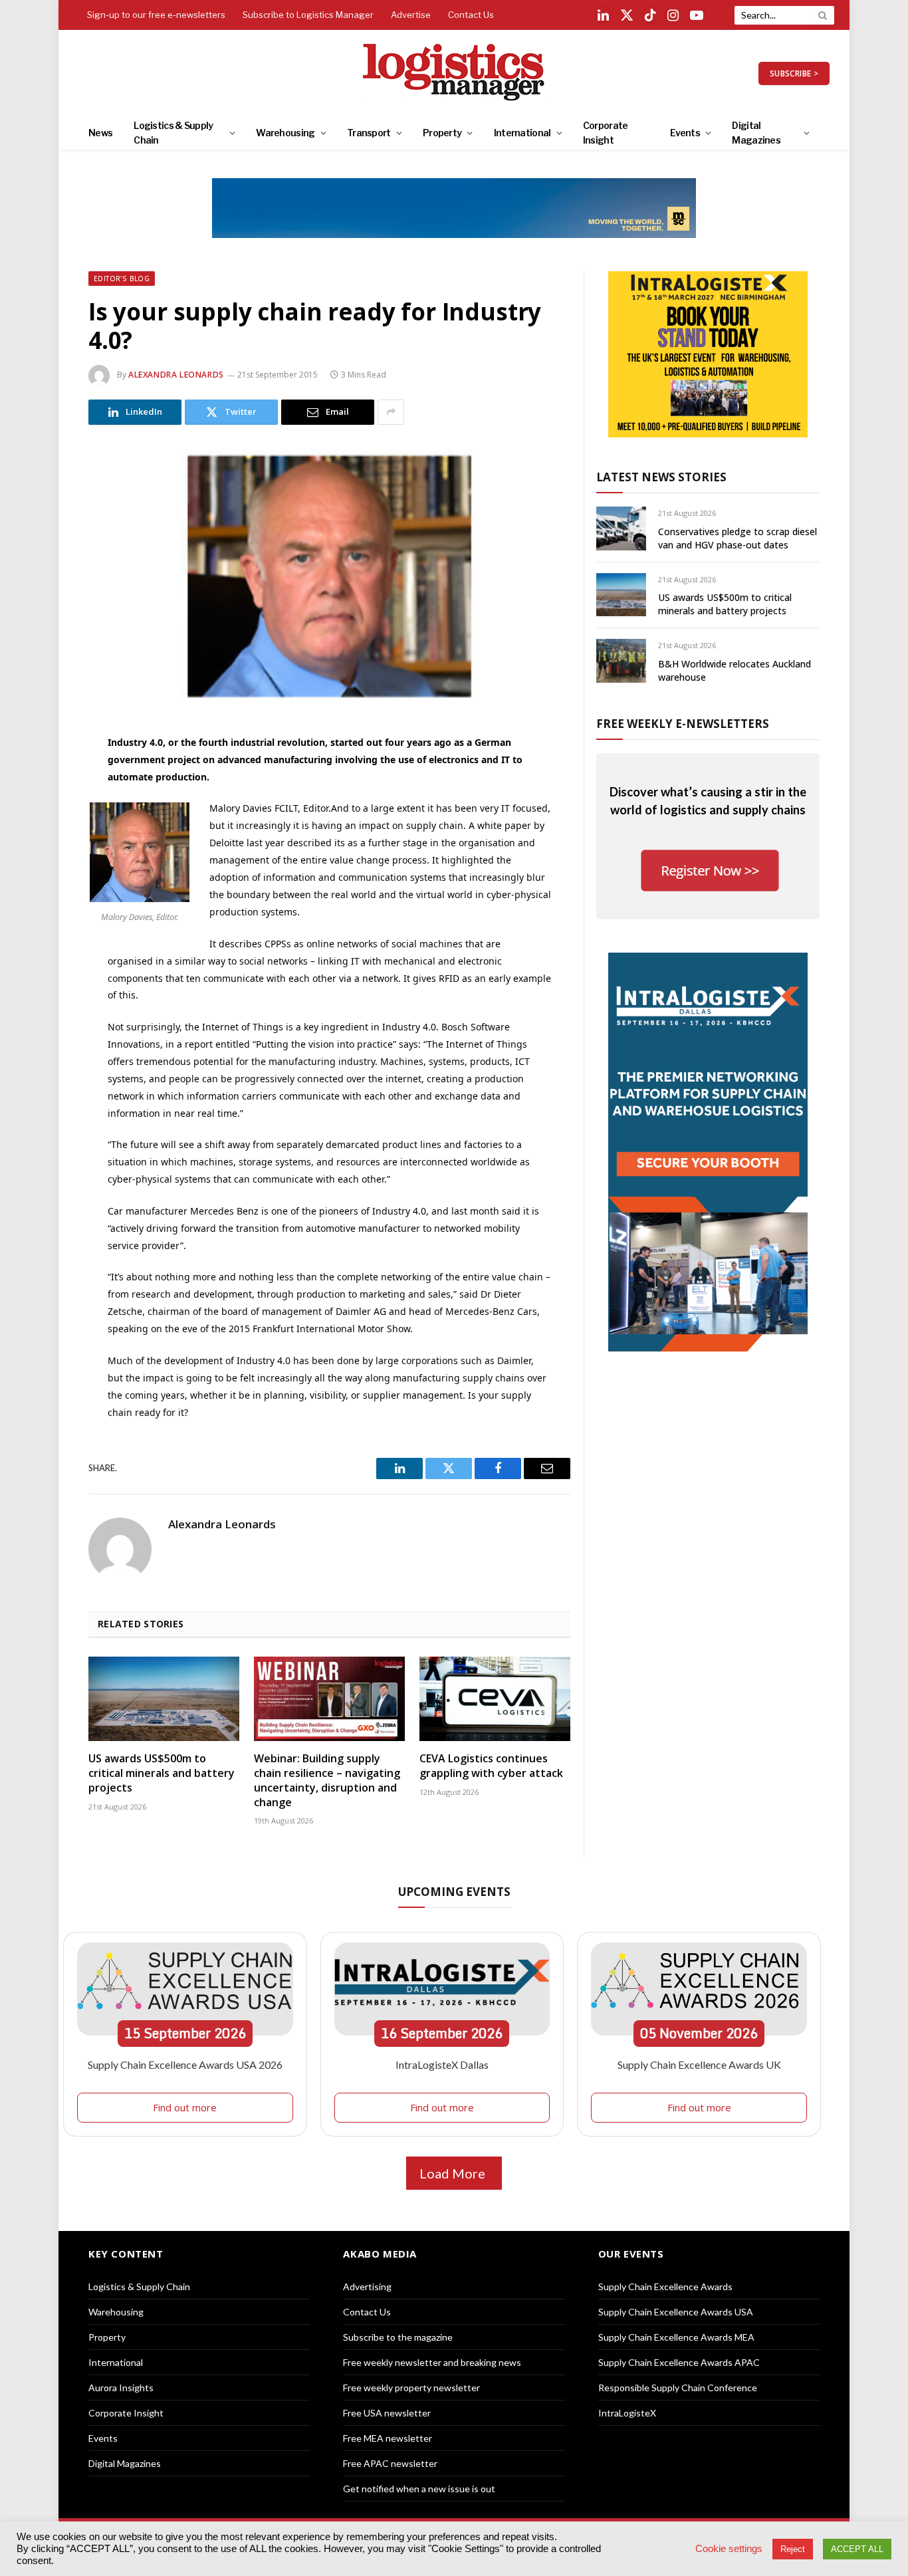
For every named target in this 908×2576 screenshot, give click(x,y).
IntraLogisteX (627, 2413)
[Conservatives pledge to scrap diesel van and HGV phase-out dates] (621, 528)
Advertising (367, 2286)
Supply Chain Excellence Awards (665, 2286)
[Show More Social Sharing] (391, 412)
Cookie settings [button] (729, 2549)
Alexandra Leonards (176, 375)
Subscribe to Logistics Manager (308, 15)
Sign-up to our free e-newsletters (156, 15)
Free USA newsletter (387, 2413)
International (522, 133)
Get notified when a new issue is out (419, 2489)
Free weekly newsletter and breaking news (432, 2362)
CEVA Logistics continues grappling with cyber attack (491, 1766)
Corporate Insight (606, 133)
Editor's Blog (122, 279)
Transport (369, 133)
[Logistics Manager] (454, 73)
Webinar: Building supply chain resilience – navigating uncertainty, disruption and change (327, 1780)
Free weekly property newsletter (411, 2388)
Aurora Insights (121, 2388)
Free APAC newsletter (390, 2463)
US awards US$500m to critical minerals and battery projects (162, 1773)
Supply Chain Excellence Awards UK (699, 2064)
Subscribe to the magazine (398, 2337)
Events (685, 133)
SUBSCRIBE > (794, 73)
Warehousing (285, 133)
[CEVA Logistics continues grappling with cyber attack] (495, 1699)
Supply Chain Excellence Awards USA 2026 (185, 2064)
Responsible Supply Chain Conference (678, 2388)
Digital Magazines (756, 133)
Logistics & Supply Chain (173, 133)
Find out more (185, 2107)
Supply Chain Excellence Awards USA (676, 2312)
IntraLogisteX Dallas (442, 2064)
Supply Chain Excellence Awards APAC (679, 2362)
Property (442, 133)
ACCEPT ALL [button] (857, 2549)
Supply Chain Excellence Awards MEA (676, 2337)
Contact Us (471, 15)
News (100, 133)
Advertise (411, 15)
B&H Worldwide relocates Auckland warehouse (735, 670)
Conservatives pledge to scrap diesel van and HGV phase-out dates (738, 538)
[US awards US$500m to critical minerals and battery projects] (164, 1699)
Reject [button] (793, 2549)
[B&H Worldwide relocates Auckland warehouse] (621, 660)
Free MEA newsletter (388, 2438)
